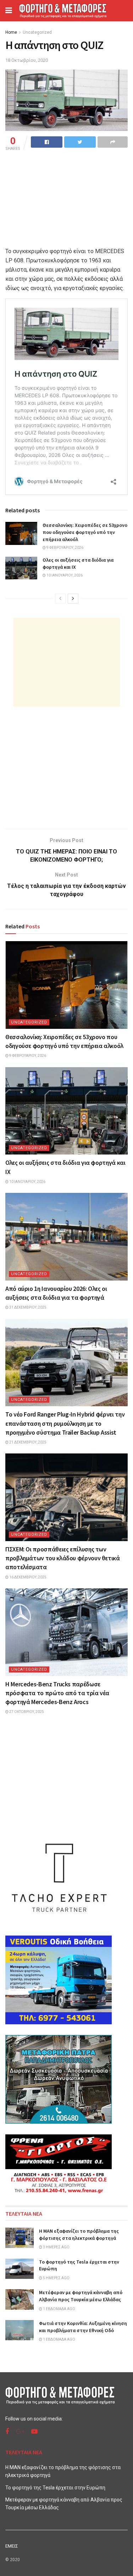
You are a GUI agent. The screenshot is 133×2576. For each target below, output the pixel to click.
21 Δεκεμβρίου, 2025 (27, 1442)
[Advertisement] (67, 662)
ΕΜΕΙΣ (12, 2546)
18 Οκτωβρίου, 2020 (27, 60)
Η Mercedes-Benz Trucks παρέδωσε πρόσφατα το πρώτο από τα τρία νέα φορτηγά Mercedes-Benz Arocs (57, 1693)
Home (11, 32)
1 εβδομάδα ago (59, 2309)
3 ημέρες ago (56, 2247)
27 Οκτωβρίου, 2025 (26, 1712)
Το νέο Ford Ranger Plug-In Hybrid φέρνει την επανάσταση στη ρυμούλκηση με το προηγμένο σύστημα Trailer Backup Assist (65, 1423)
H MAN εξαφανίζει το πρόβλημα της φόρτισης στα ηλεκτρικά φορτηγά (79, 2234)
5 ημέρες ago (56, 2278)
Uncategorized (37, 32)
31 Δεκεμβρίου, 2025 (27, 1307)
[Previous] (60, 599)
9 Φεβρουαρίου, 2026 (65, 548)
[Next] (73, 599)
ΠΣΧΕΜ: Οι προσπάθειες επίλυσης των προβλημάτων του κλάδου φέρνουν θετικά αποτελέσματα (63, 1558)
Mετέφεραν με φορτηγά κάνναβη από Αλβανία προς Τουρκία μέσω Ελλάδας (81, 2296)
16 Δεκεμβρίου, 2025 (27, 1577)
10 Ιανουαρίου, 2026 (64, 575)
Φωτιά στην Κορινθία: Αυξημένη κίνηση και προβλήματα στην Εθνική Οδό (83, 2327)
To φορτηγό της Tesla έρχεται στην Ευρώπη (55, 2488)
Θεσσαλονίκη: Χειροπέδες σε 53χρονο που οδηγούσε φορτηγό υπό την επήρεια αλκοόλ (85, 532)
